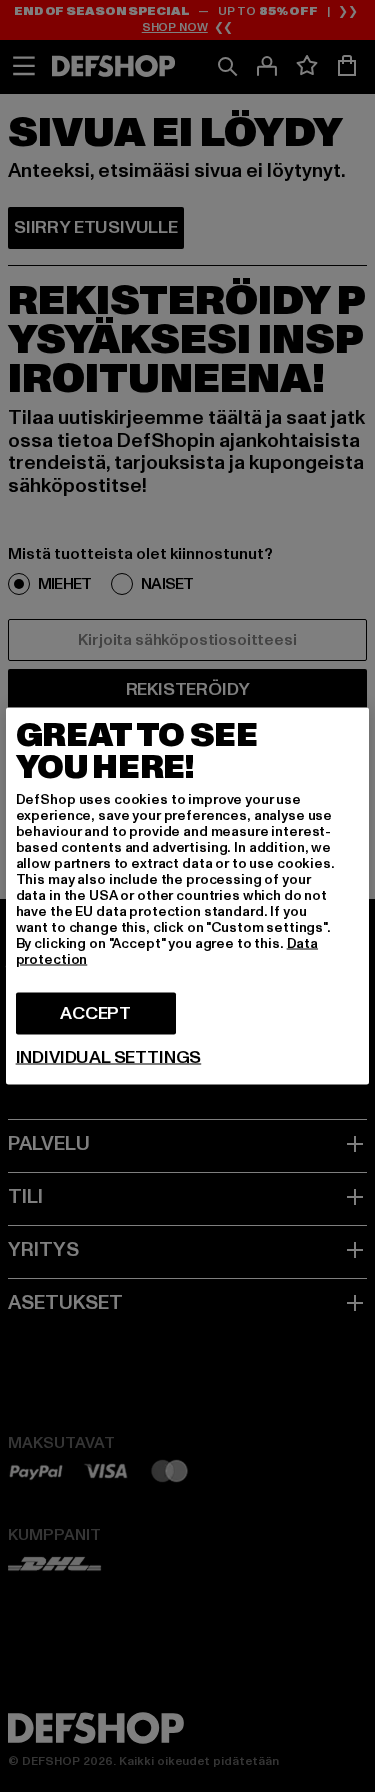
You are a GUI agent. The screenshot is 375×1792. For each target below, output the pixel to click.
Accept (95, 1013)
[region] (188, 896)
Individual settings (109, 1058)
